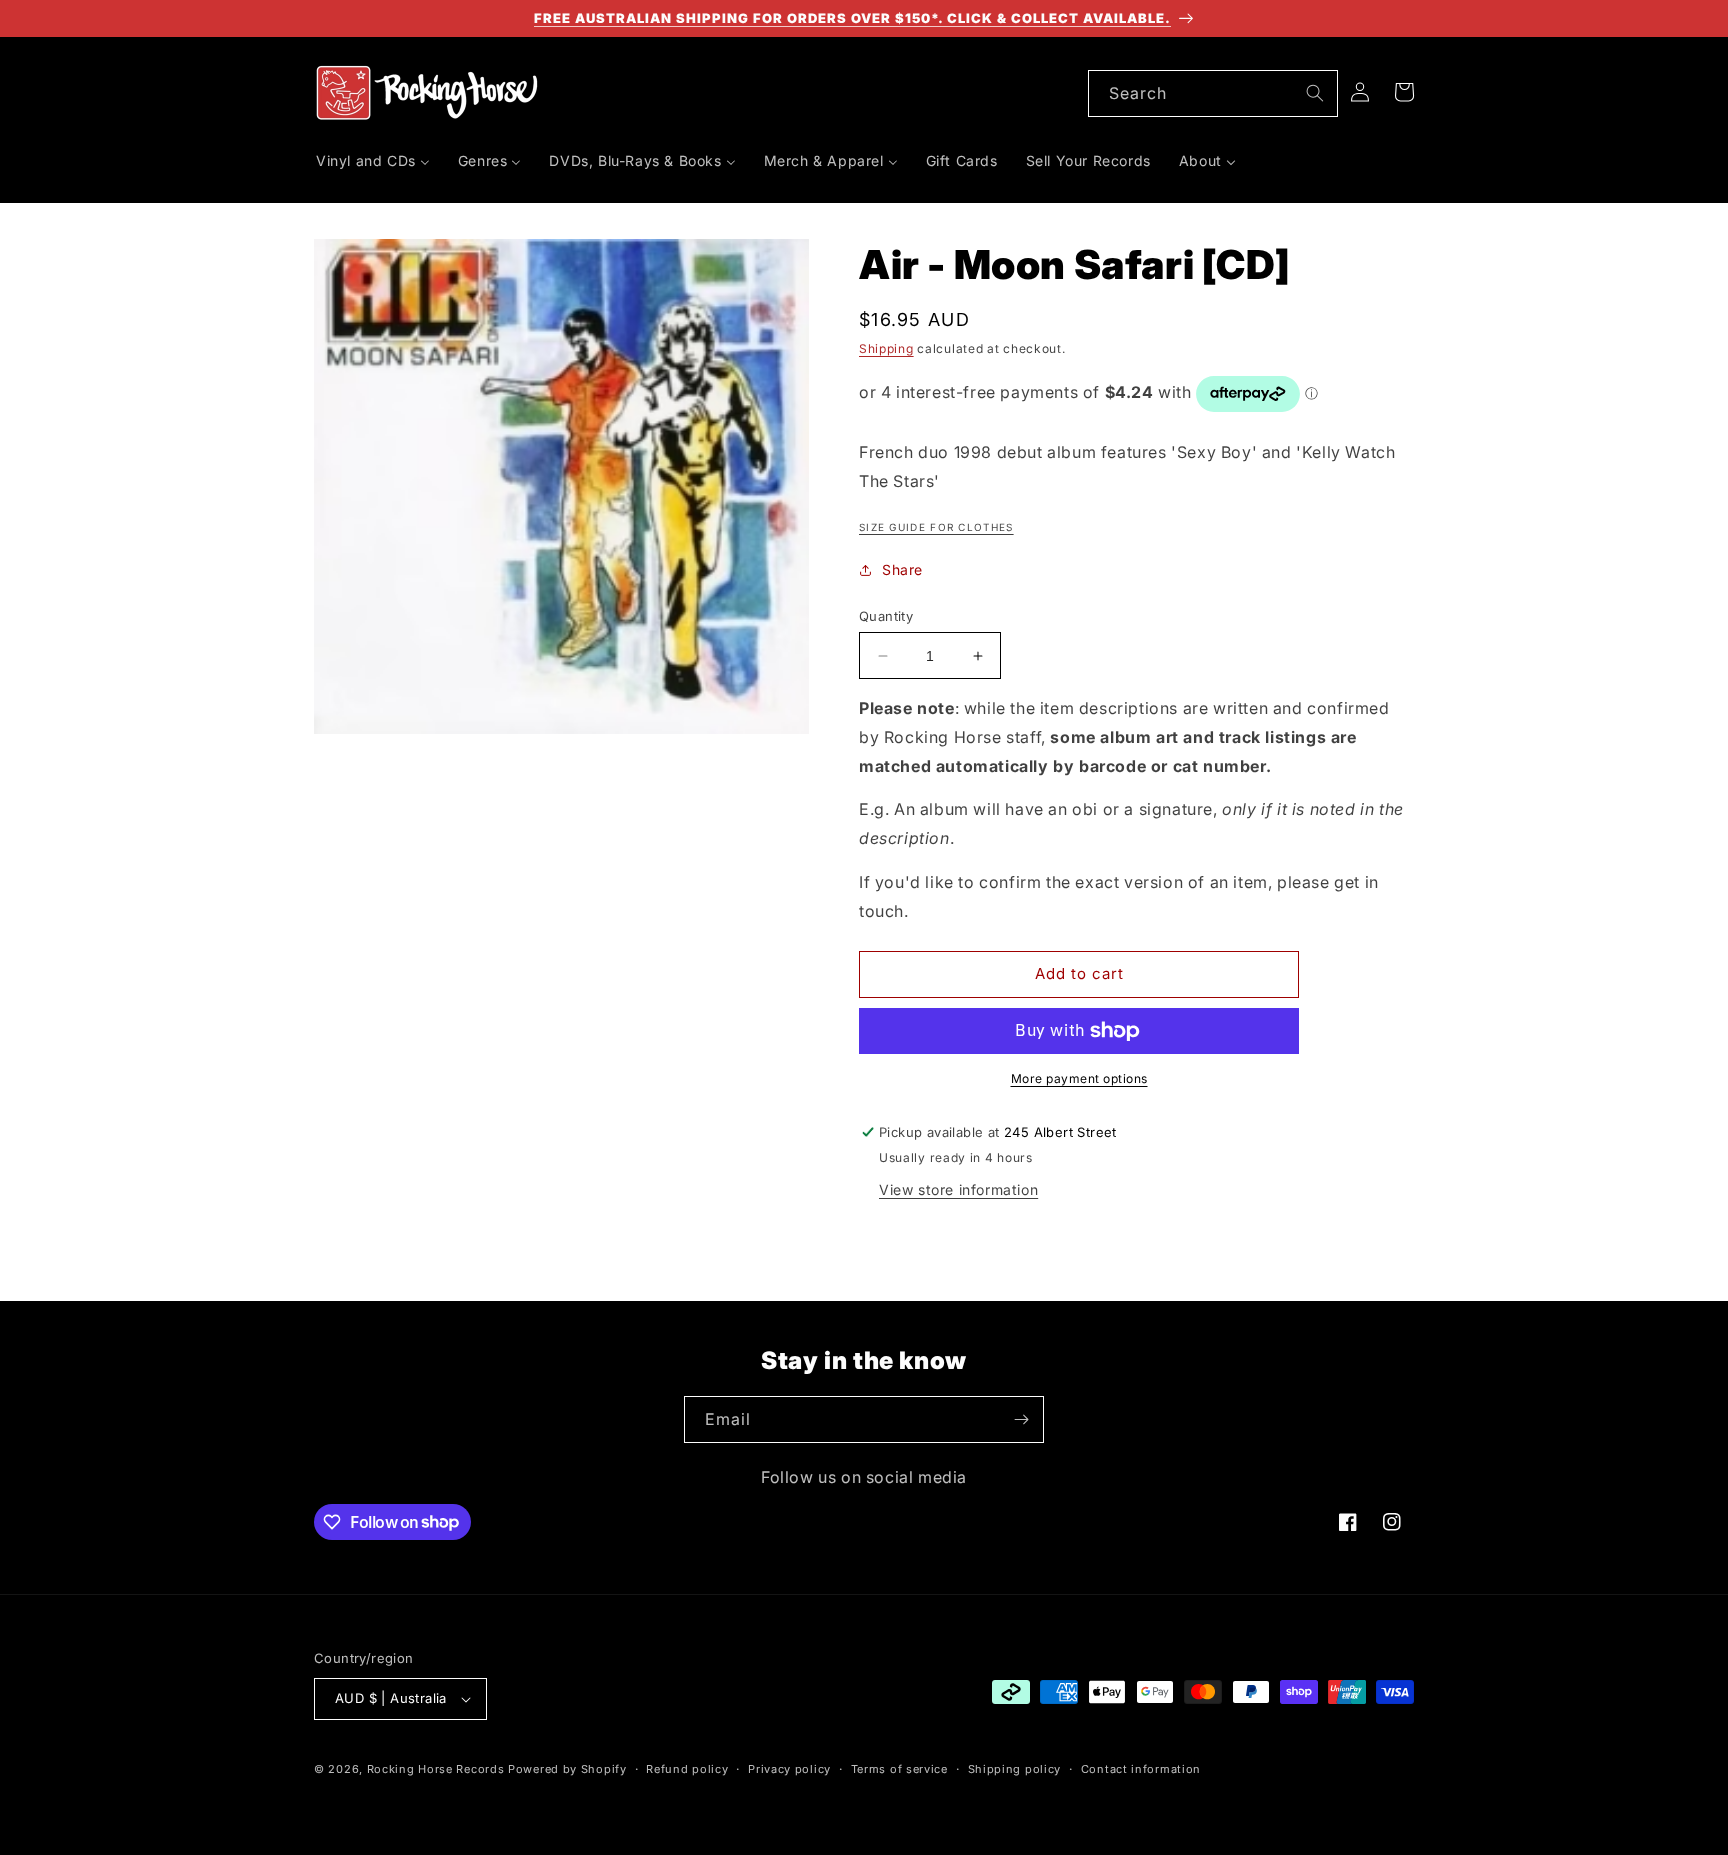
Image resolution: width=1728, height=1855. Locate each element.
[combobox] (1213, 93)
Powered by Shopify (567, 1769)
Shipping (886, 348)
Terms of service (899, 1769)
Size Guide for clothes (936, 527)
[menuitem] (373, 161)
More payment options (1079, 1078)
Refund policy (687, 1769)
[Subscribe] (1021, 1419)
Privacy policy (789, 1769)
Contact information (1141, 1769)
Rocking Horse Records (436, 1769)
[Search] (1315, 93)
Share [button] (902, 569)
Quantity (886, 616)
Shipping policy (1015, 1769)
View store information (958, 1189)
